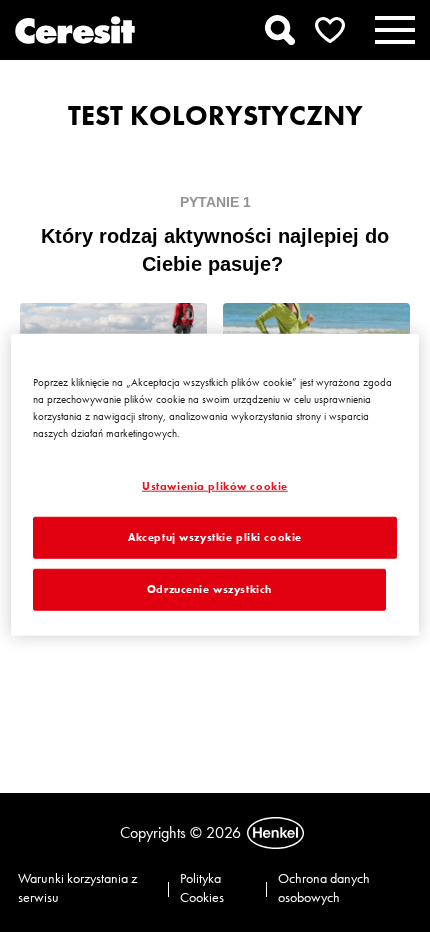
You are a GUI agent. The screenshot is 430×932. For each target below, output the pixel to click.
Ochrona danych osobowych (324, 888)
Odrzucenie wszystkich (209, 589)
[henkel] (275, 833)
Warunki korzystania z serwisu (77, 888)
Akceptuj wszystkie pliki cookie (215, 537)
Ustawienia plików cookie (215, 486)
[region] (215, 485)
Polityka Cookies (202, 888)
